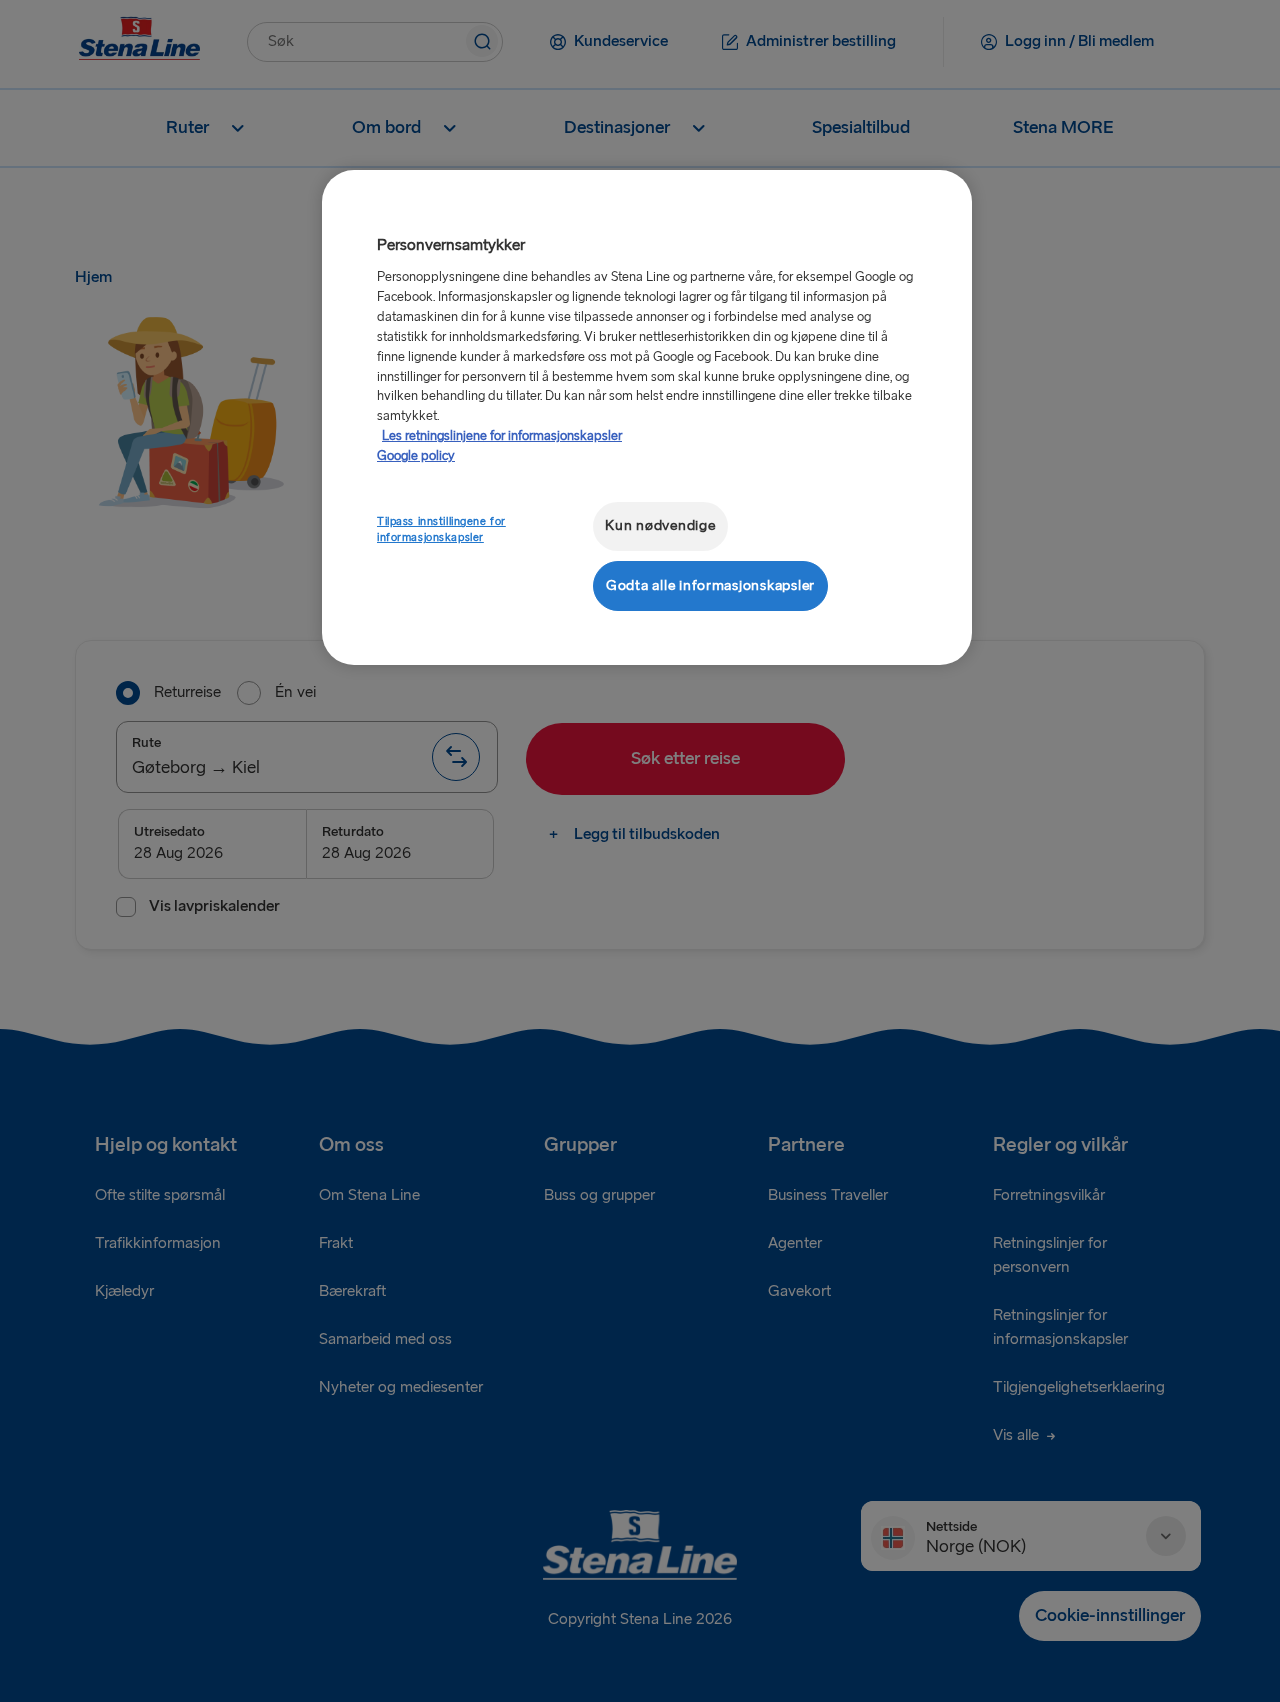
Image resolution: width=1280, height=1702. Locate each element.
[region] (647, 417)
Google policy (416, 456)
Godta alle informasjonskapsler (710, 585)
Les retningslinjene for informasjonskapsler (502, 436)
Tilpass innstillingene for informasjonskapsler (441, 529)
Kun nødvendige (660, 525)
